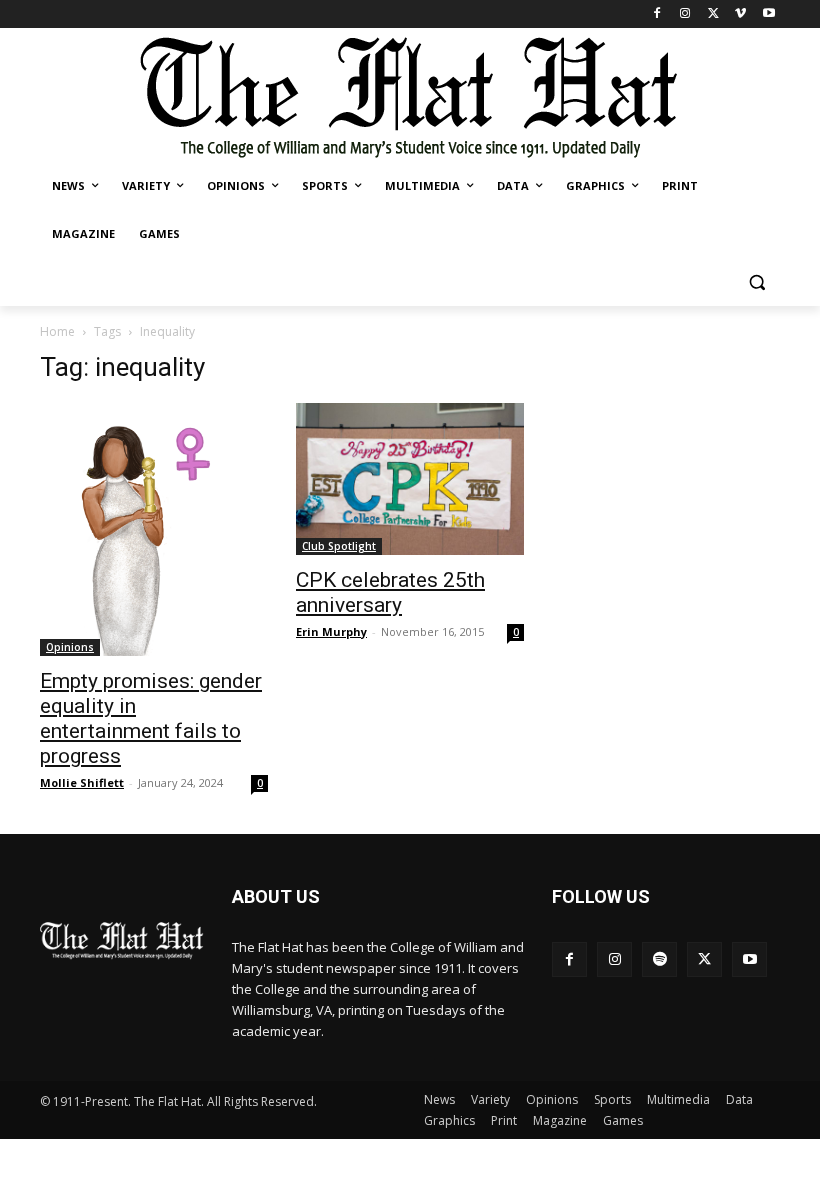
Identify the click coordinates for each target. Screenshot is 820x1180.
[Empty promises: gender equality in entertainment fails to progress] (154, 530)
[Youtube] (768, 14)
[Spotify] (659, 959)
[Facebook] (657, 14)
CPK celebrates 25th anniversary (390, 592)
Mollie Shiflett (82, 782)
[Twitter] (713, 14)
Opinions (70, 647)
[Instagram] (685, 14)
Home (57, 331)
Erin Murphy (331, 631)
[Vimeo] (740, 14)
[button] (756, 282)
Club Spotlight (339, 546)
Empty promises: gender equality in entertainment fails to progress (151, 718)
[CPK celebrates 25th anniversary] (410, 479)
